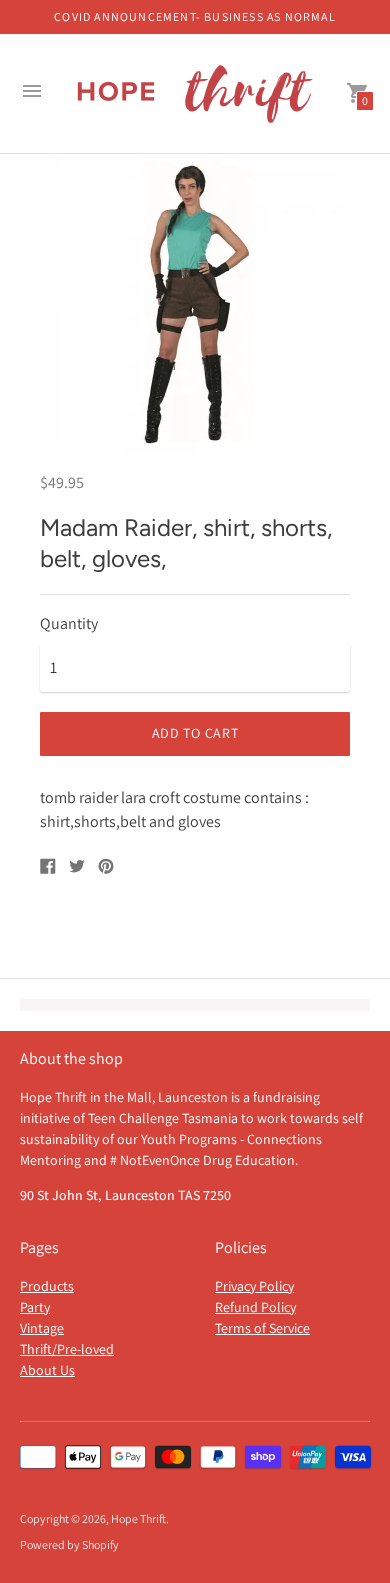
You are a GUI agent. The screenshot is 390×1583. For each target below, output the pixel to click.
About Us (47, 1370)
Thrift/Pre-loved (67, 1349)
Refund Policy (255, 1307)
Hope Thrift (138, 1518)
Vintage (42, 1328)
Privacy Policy (254, 1286)
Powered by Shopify (69, 1544)
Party (35, 1307)
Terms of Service (262, 1328)
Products (47, 1286)
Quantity (69, 624)
